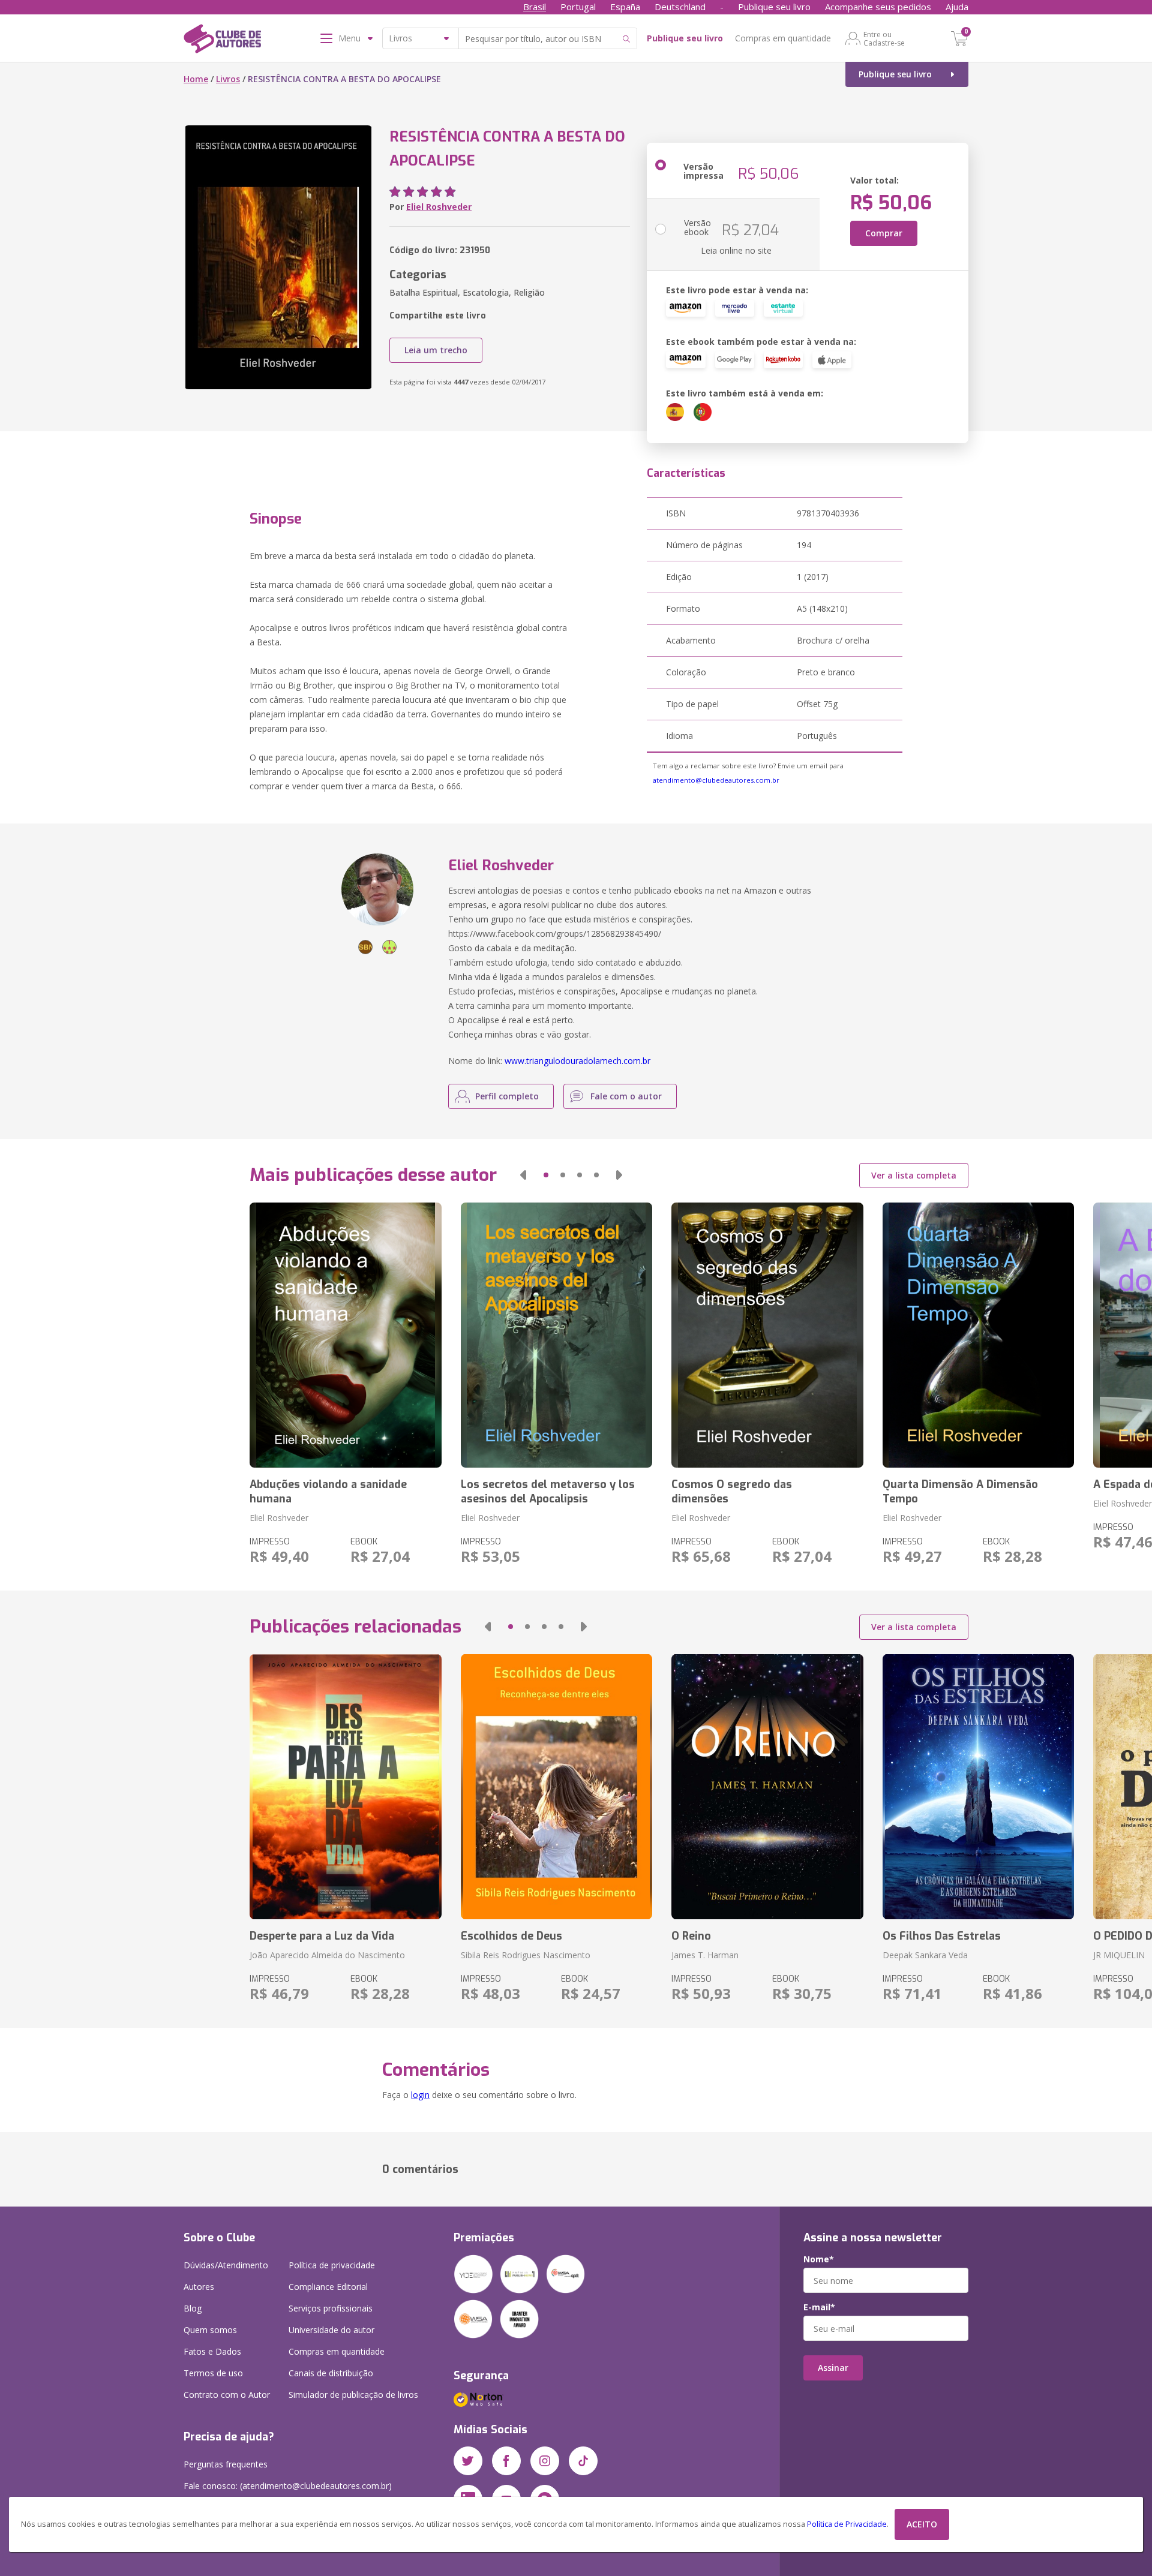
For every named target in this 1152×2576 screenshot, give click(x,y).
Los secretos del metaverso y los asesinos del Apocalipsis (548, 1492)
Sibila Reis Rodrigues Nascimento (526, 1955)
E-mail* (819, 2307)
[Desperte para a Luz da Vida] (345, 1787)
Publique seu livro (774, 7)
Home (196, 79)
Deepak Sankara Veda (925, 1955)
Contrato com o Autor (227, 2395)
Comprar (884, 233)
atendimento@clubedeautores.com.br (716, 780)
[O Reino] (767, 1787)
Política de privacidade (332, 2265)
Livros (228, 79)
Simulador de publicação (353, 2395)
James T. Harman (705, 1955)
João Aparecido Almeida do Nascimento (327, 1955)
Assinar (833, 2368)
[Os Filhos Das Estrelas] (978, 1787)
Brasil (535, 7)
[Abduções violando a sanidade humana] (345, 1335)
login (420, 2095)
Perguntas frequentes (226, 2464)
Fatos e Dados (212, 2351)
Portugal (578, 7)
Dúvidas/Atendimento (226, 2265)
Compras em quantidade (783, 38)
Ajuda (957, 7)
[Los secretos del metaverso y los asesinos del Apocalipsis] (556, 1335)
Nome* (819, 2259)
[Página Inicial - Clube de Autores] (222, 41)
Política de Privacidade (847, 2524)
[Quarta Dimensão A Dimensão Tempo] (978, 1335)
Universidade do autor (331, 2330)
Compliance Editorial (328, 2287)
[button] (523, 1175)
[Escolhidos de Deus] (556, 1787)
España (625, 7)
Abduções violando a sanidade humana (328, 1492)
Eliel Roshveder (439, 207)
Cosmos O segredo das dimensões (732, 1492)
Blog (193, 2308)
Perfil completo (507, 1096)
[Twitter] (468, 2461)
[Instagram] (545, 2461)
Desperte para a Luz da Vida (322, 1936)
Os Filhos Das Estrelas (942, 1936)
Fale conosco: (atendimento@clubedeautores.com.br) (288, 2486)
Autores (199, 2287)
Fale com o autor (626, 1096)
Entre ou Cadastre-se (884, 38)
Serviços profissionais (331, 2308)
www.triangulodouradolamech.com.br (577, 1061)
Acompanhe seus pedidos (878, 7)
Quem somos (210, 2330)
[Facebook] (506, 2461)
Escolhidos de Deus (511, 1936)
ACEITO (922, 2524)
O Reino (691, 1936)
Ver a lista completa (914, 1175)
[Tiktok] (583, 2461)
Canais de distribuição (331, 2373)
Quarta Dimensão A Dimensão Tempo (960, 1492)
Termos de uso (213, 2373)
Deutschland (680, 7)
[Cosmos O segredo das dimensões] (767, 1335)
